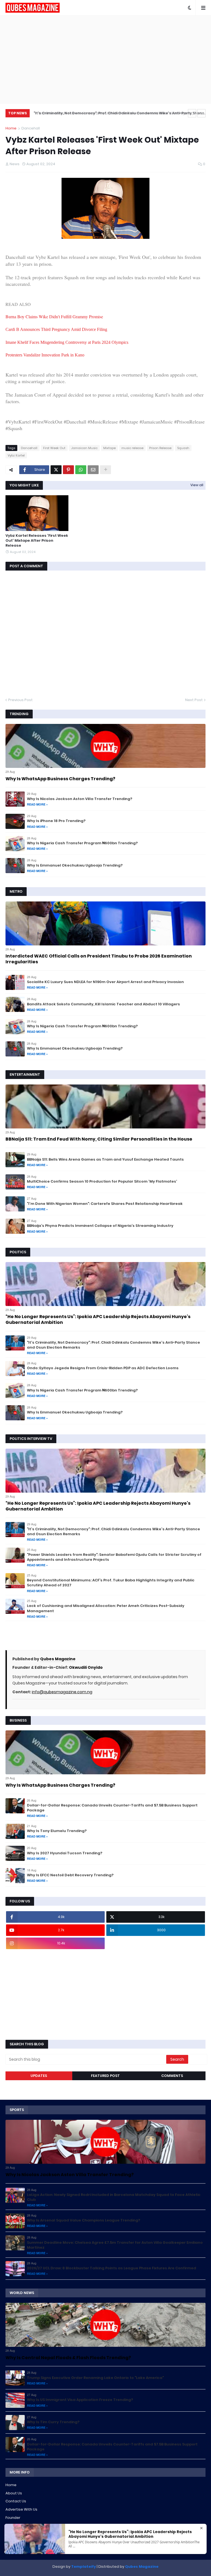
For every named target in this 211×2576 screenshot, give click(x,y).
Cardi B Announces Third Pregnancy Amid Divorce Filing (56, 329)
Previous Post (20, 700)
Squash (183, 448)
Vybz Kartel (16, 455)
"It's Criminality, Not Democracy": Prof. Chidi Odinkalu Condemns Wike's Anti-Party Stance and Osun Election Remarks (118, 114)
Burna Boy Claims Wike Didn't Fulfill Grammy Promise (54, 316)
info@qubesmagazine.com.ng (62, 1692)
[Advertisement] (105, 59)
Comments (172, 2076)
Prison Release (160, 448)
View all (197, 485)
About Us (14, 2493)
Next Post (194, 700)
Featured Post (105, 2076)
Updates (39, 2076)
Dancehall (31, 128)
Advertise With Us (21, 2509)
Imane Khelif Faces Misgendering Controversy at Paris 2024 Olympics (67, 342)
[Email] (93, 470)
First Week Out (54, 448)
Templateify (84, 2567)
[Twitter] (56, 470)
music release (132, 448)
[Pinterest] (68, 470)
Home (11, 128)
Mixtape (109, 448)
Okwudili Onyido (86, 1667)
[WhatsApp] (81, 470)
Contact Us (16, 2501)
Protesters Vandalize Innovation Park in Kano (45, 355)
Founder (13, 2518)
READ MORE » (37, 804)
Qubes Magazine (58, 1659)
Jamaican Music (84, 448)
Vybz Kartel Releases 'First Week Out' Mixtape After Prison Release (37, 541)
